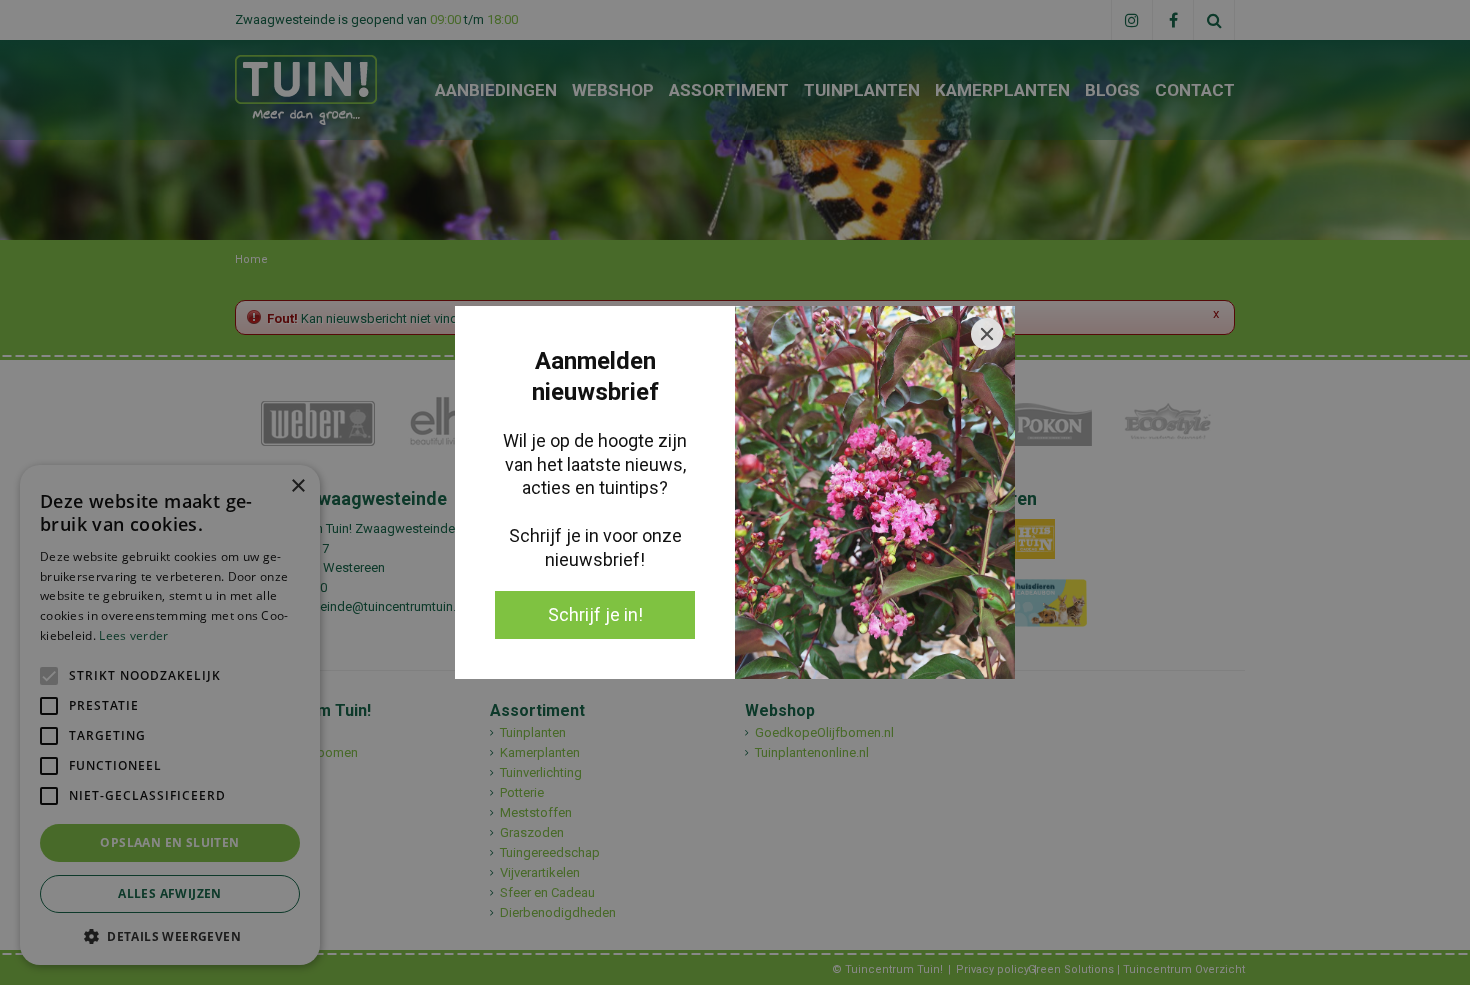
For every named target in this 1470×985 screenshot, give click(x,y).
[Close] (987, 334)
